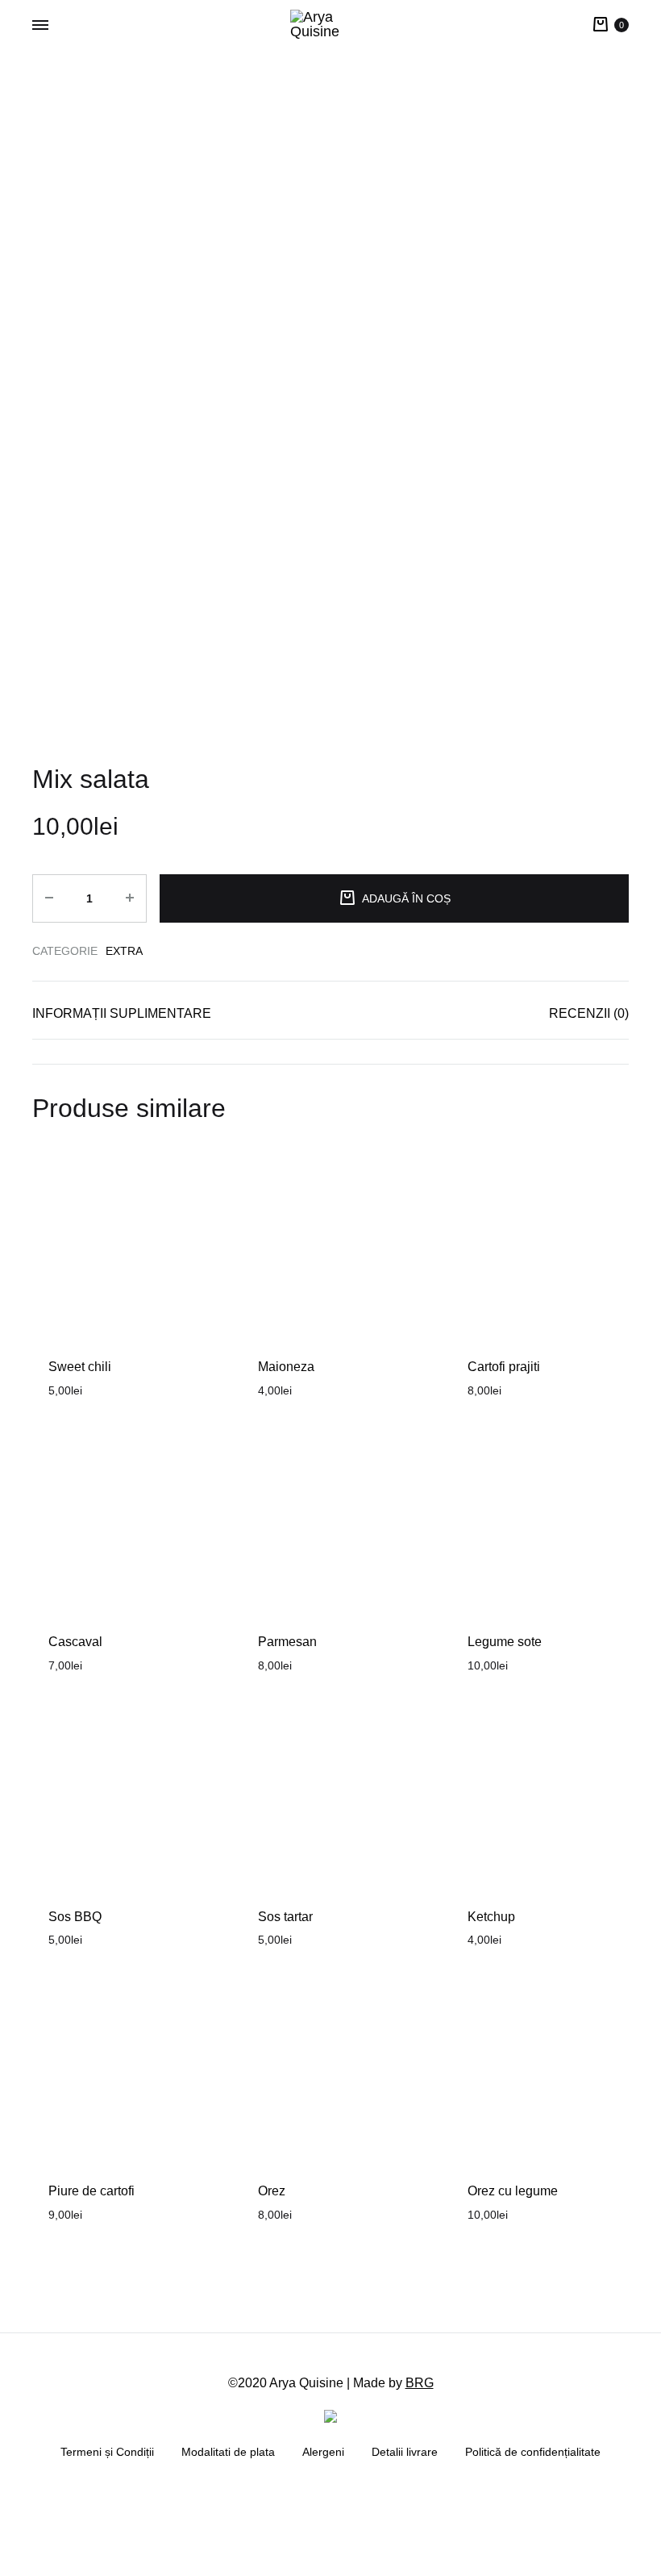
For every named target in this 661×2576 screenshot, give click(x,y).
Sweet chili (80, 1367)
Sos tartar (285, 1917)
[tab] (122, 1017)
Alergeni (323, 2452)
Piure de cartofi (91, 2191)
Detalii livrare (405, 2452)
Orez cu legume (513, 2191)
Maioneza (286, 1367)
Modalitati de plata (228, 2452)
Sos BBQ (75, 1917)
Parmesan (287, 1642)
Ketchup (491, 1917)
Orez (272, 2191)
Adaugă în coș (406, 898)
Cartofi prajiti (504, 1367)
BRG (420, 2383)
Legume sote (505, 1642)
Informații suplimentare (122, 1013)
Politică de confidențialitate (533, 2452)
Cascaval (75, 1642)
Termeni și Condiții (107, 2452)
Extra (124, 951)
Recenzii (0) (589, 1013)
